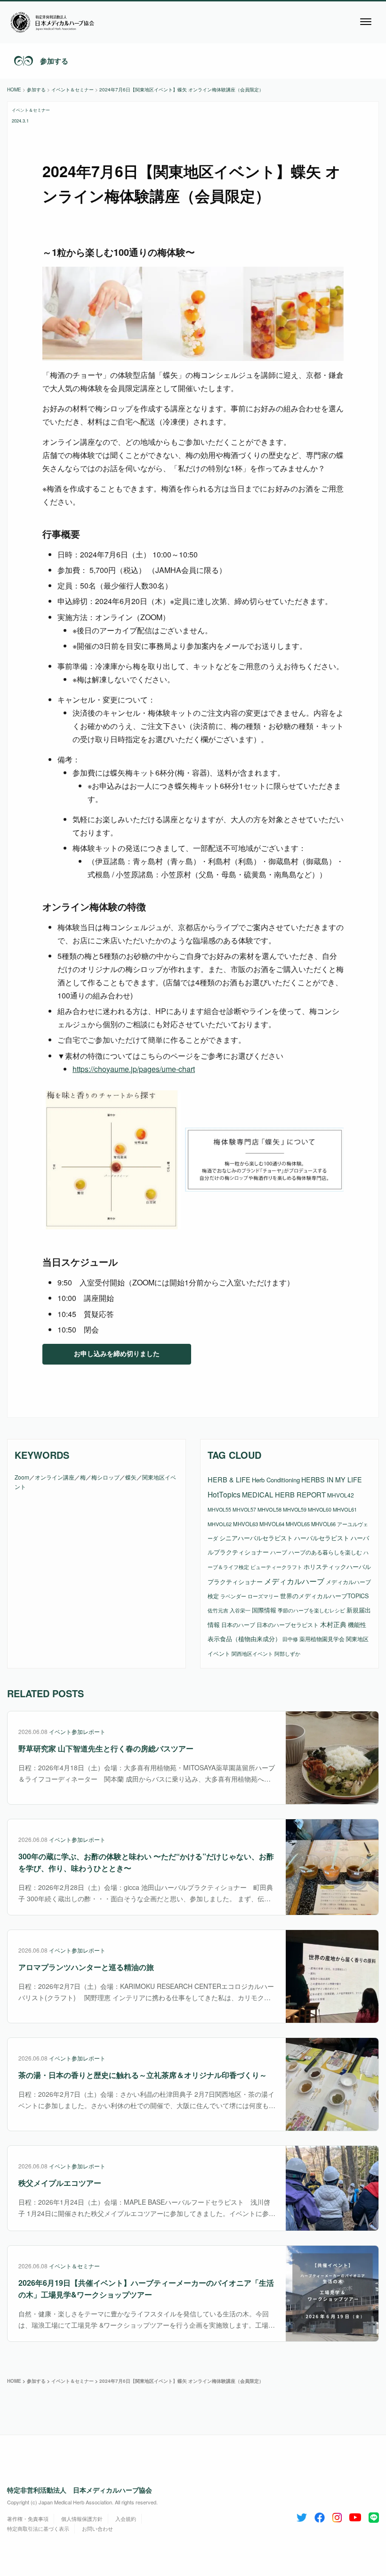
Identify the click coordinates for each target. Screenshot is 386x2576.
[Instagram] (337, 2516)
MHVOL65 (298, 1524)
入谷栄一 (240, 1610)
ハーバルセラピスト (322, 1538)
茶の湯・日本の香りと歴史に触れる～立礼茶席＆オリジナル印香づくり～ (143, 2075)
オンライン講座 (55, 1477)
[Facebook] (320, 2516)
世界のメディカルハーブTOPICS (324, 1596)
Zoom (22, 1477)
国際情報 (264, 1610)
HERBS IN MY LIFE (332, 1480)
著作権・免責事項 (28, 2519)
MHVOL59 (295, 1509)
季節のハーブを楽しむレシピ (311, 1610)
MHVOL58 (269, 1509)
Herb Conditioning (276, 1480)
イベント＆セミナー (31, 110)
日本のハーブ (238, 1624)
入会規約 (126, 2519)
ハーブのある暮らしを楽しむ (325, 1552)
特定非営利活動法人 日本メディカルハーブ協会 (80, 2490)
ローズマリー (263, 1596)
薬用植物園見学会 (322, 1639)
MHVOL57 (244, 1509)
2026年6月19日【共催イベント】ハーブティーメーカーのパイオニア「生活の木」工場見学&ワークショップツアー (146, 2289)
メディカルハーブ (294, 1581)
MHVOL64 (272, 1524)
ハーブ (279, 1552)
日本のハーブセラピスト (288, 1624)
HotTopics (224, 1494)
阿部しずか (287, 1654)
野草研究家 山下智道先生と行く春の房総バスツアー (106, 1748)
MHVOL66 (323, 1524)
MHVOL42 (341, 1495)
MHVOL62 (220, 1524)
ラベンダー (233, 1596)
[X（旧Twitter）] (302, 2516)
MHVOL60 (320, 1509)
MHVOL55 (219, 1509)
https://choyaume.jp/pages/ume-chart (134, 1069)
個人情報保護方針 (82, 2519)
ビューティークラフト (276, 1567)
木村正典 (333, 1624)
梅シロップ (105, 1477)
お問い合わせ (97, 2528)
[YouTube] (355, 2516)
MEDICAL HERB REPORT (284, 1494)
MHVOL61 (345, 1509)
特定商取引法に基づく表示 (38, 2528)
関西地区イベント (252, 1654)
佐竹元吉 (218, 1610)
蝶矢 (131, 1477)
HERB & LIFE (229, 1479)
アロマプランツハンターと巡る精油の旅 (86, 1967)
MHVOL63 (245, 1524)
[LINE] (374, 2516)
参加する (54, 61)
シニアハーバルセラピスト (256, 1538)
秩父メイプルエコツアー (60, 2183)
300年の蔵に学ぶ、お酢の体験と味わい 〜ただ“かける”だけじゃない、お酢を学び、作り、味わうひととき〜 (146, 1862)
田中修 (290, 1639)
